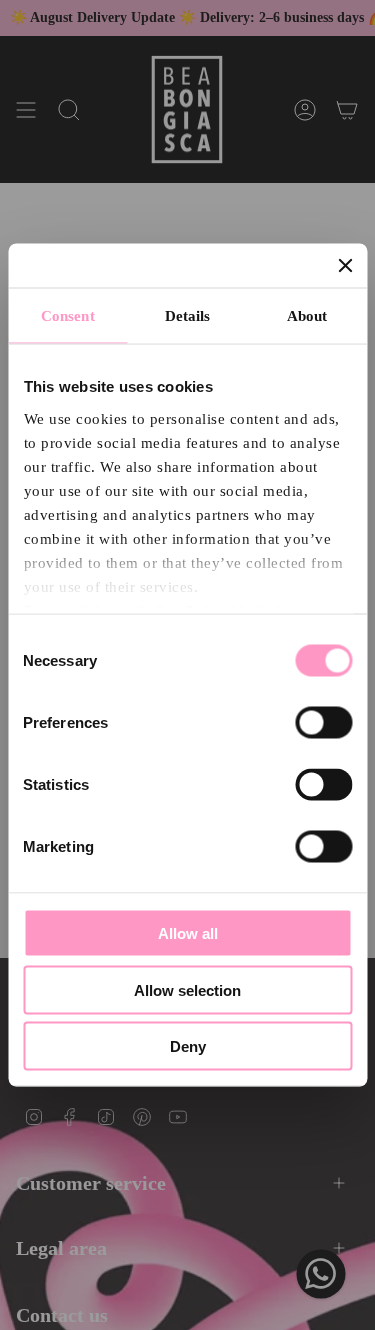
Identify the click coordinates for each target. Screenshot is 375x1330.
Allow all (188, 933)
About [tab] (307, 316)
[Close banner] (345, 266)
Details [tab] (188, 316)
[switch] (323, 723)
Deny (188, 1046)
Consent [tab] (68, 316)
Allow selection (187, 989)
